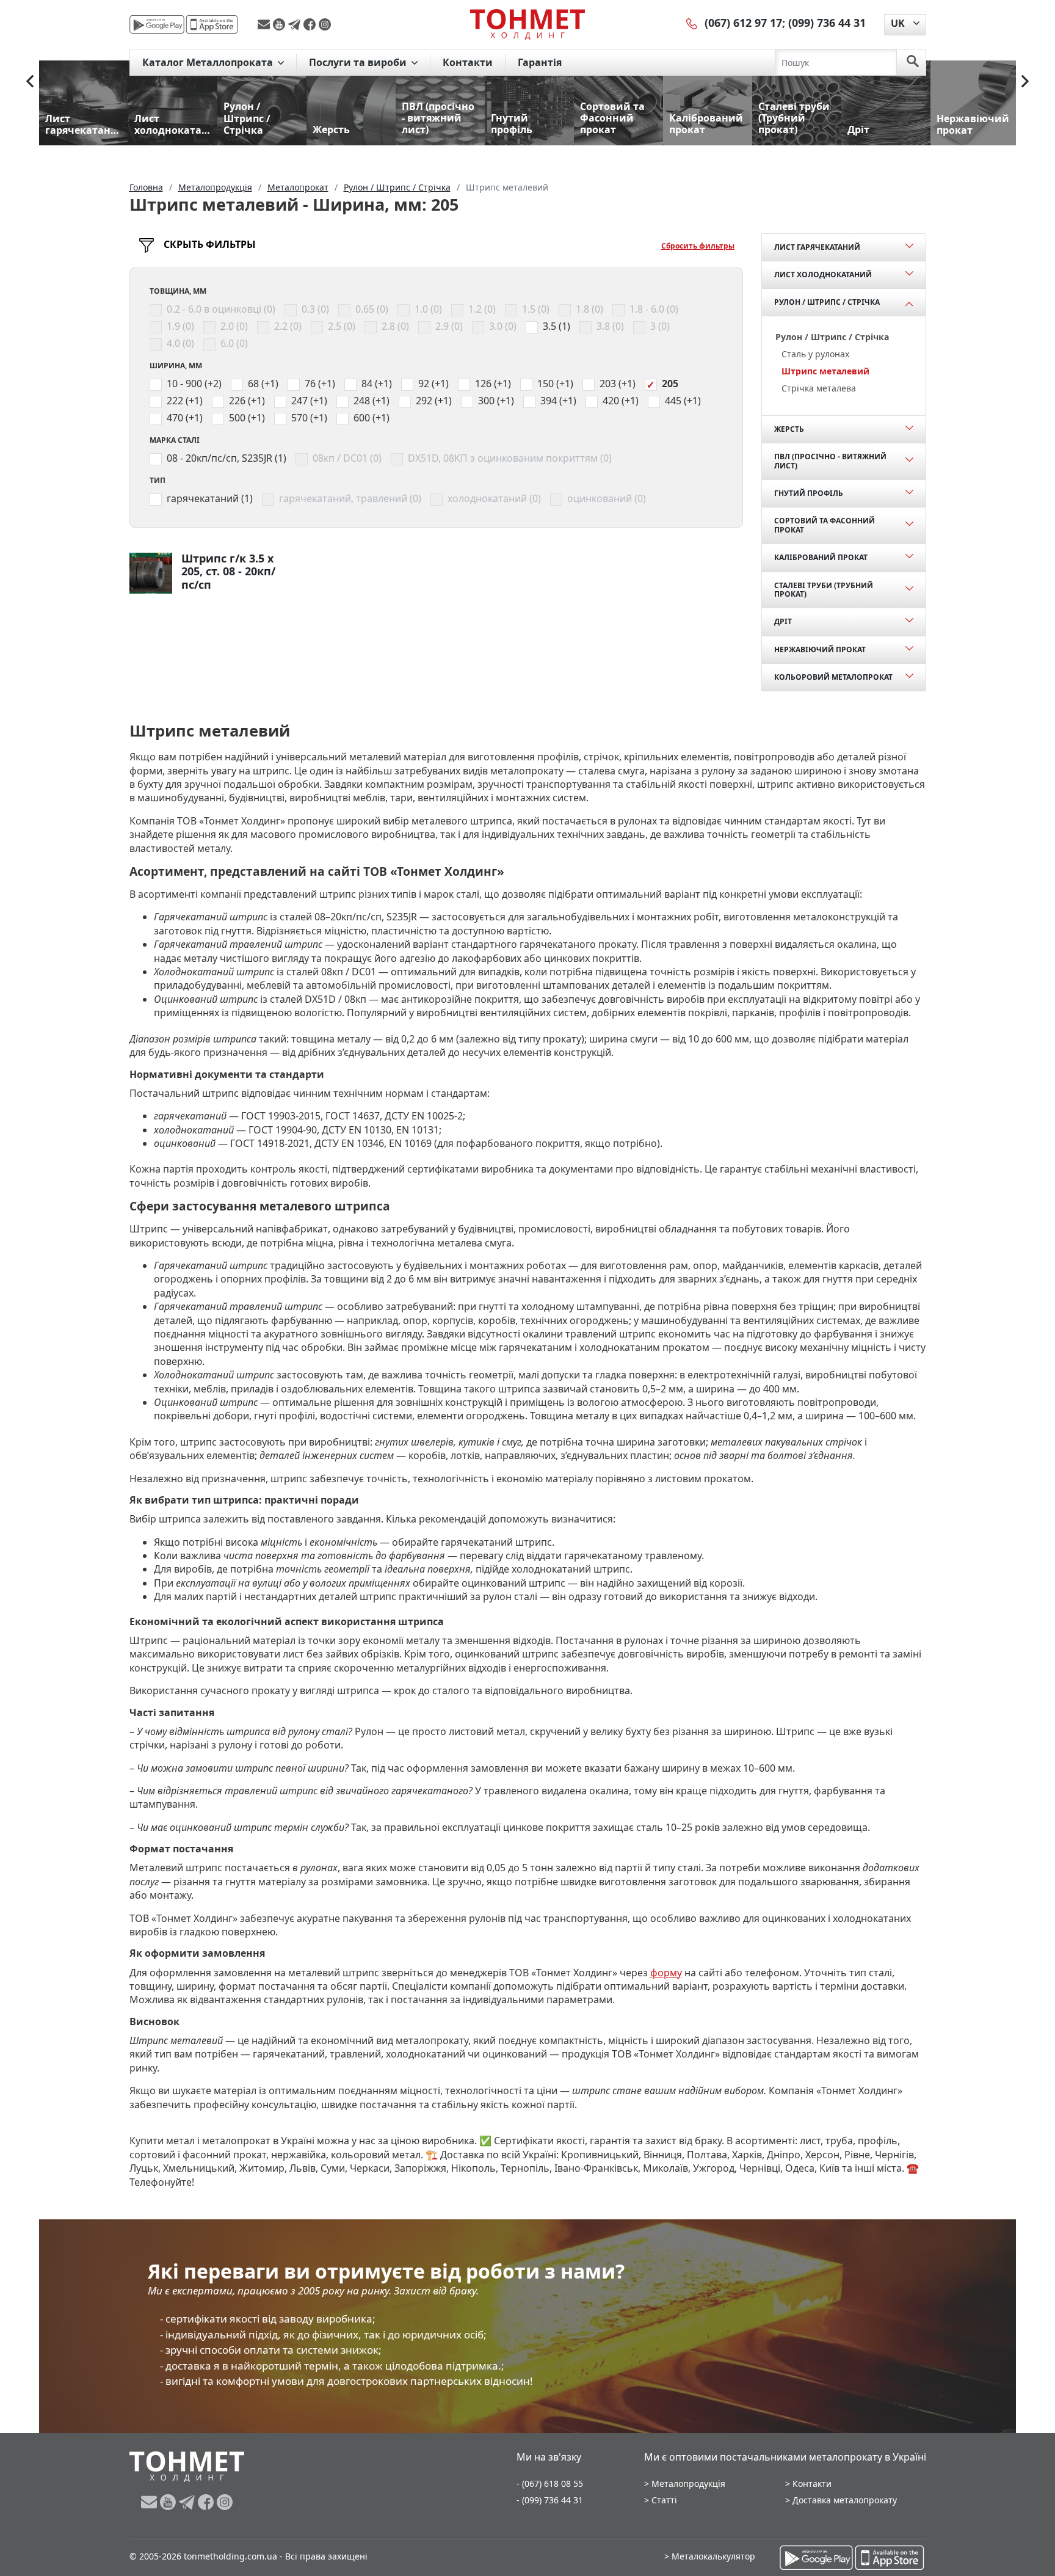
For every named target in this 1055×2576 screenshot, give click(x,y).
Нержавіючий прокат (820, 649)
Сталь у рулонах (815, 354)
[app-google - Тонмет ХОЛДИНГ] (157, 24)
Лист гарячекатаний (817, 247)
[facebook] (311, 24)
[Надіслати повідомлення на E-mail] (265, 24)
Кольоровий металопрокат (833, 677)
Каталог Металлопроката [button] (209, 62)
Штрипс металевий (825, 371)
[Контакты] (692, 23)
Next (1025, 81)
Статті (664, 2500)
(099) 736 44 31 (827, 23)
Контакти (468, 62)
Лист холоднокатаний (823, 275)
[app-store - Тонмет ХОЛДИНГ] (212, 24)
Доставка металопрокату (845, 2500)
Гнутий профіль (809, 493)
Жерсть (789, 429)
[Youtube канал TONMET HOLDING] (281, 24)
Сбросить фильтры (698, 246)
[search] (913, 62)
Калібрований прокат (821, 557)
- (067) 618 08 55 (550, 2483)
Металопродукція (688, 2483)
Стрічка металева (819, 388)
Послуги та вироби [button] (359, 62)
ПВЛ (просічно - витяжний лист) (830, 461)
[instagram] (325, 24)
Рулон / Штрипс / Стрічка (827, 302)
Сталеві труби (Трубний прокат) (824, 590)
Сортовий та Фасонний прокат (825, 525)
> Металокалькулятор (710, 2556)
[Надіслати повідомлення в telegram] (296, 24)
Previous (30, 81)
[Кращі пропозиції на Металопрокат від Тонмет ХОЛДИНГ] (527, 24)
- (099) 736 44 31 (550, 2500)
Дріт (783, 621)
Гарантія (540, 62)
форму (666, 1973)
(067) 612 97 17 (743, 23)
